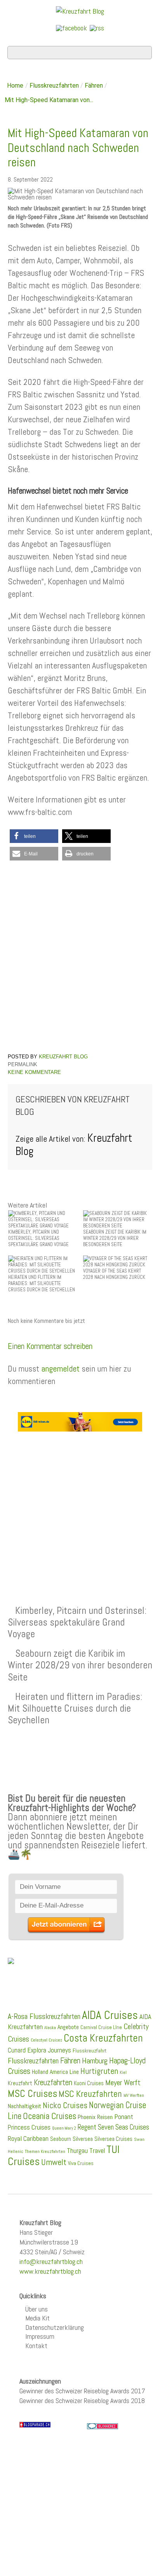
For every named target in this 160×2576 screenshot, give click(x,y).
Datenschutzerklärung (55, 2327)
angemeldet (60, 1368)
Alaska (50, 2028)
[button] (34, 836)
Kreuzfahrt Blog (63, 1057)
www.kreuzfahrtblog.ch (50, 2271)
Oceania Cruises (50, 2116)
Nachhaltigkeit (24, 2106)
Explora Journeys (49, 2050)
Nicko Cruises (65, 2105)
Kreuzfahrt (20, 2083)
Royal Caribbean (28, 2139)
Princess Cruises (29, 2127)
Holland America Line (55, 2072)
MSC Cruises (32, 2093)
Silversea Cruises (113, 2139)
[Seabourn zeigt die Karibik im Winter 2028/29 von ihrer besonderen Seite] (118, 1219)
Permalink (23, 1064)
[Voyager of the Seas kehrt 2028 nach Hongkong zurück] (118, 1261)
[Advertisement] (80, 1500)
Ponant (124, 2117)
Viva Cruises (81, 2163)
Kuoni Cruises (89, 2083)
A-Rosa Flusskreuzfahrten (44, 2016)
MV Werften (134, 2095)
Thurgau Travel (86, 2151)
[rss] (97, 27)
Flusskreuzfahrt (90, 2051)
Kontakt (36, 2346)
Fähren (94, 86)
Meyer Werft (123, 2082)
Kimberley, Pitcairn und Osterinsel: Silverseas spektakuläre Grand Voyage (77, 1622)
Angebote (68, 2027)
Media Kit (37, 2318)
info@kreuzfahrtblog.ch (51, 2261)
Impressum (40, 2336)
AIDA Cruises (110, 2015)
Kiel (123, 2072)
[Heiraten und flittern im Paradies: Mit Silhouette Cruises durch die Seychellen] (43, 1264)
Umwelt (54, 2162)
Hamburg (95, 2061)
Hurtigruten (99, 2071)
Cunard (17, 2050)
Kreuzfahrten (53, 2082)
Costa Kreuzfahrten (103, 2038)
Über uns (37, 2309)
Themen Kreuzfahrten (45, 2151)
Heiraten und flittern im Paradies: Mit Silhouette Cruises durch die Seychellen (75, 1708)
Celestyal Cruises (46, 2040)
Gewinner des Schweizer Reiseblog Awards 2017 (82, 2391)
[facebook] (71, 27)
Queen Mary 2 (64, 2128)
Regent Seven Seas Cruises (113, 2127)
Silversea (83, 2139)
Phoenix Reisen (95, 2117)
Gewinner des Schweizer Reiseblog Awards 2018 (82, 2401)
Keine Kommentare (34, 1072)
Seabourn (61, 2139)
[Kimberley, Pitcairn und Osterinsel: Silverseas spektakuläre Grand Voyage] (43, 1219)
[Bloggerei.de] (103, 2426)
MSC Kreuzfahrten (90, 2094)
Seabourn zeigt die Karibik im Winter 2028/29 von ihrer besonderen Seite (80, 1665)
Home (15, 86)
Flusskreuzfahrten (54, 86)
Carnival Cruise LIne (101, 2027)
